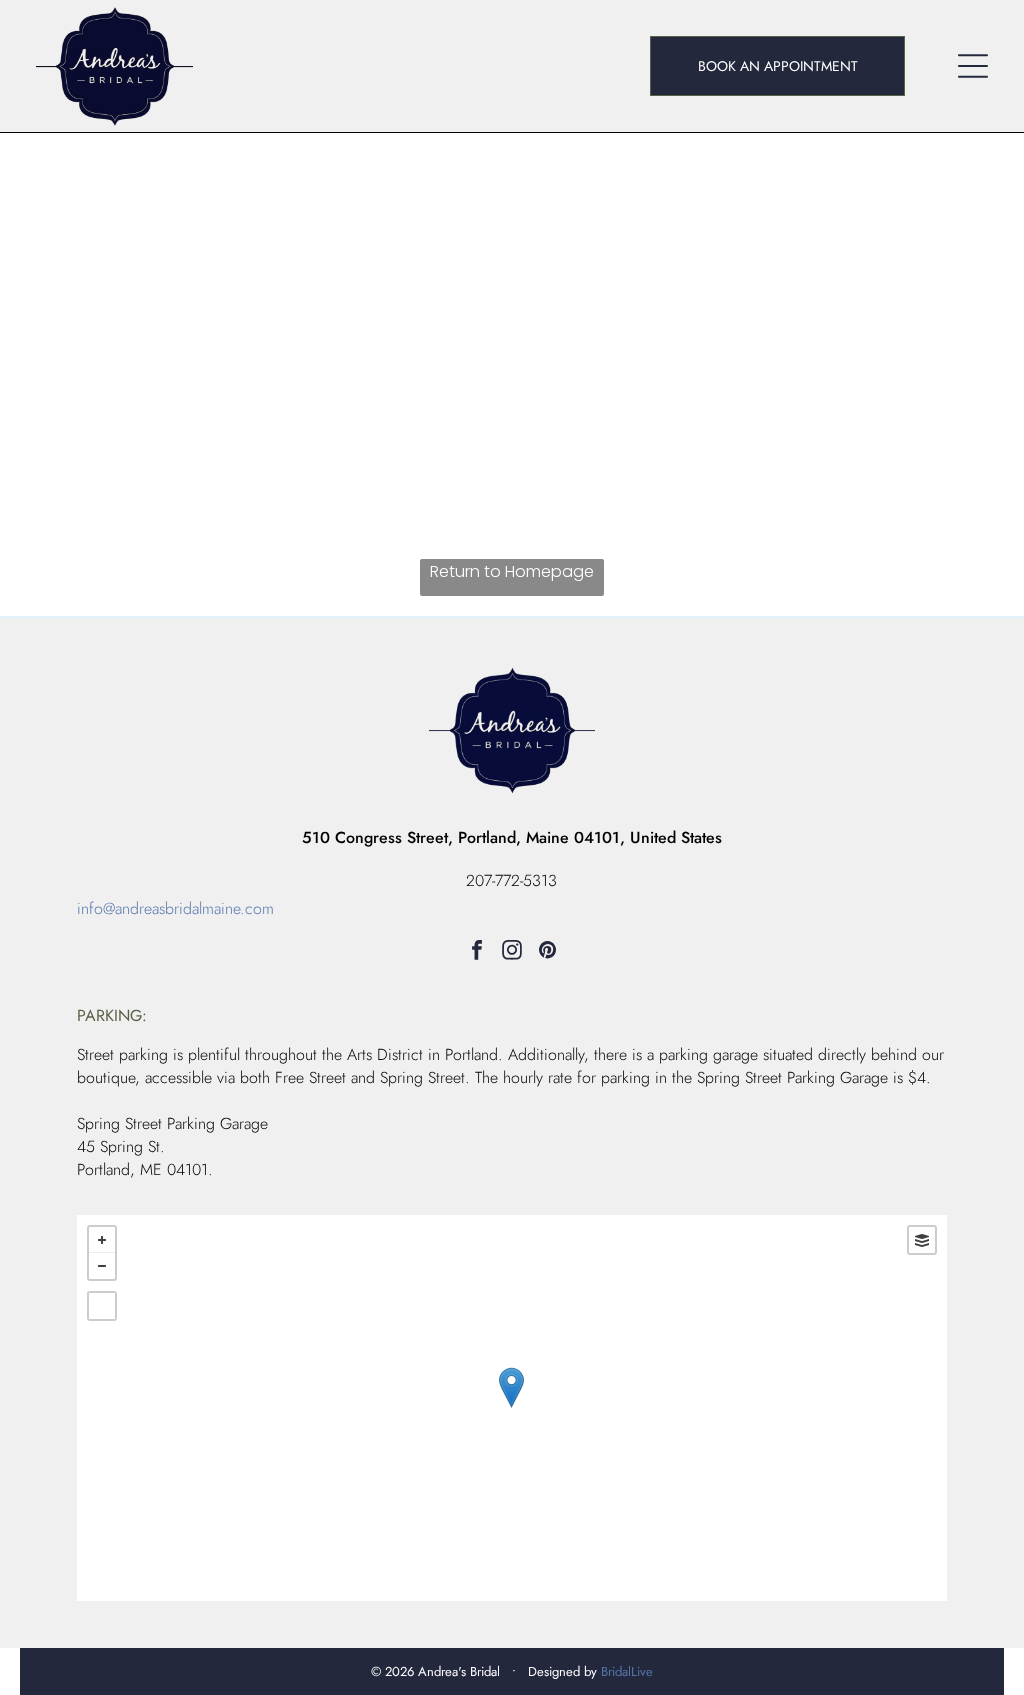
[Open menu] (973, 66)
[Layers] (922, 1240)
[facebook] (477, 952)
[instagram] (512, 952)
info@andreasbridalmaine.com (175, 908)
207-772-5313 (511, 880)
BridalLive (627, 1671)
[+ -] (511, 1408)
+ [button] (102, 1240)
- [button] (102, 1266)
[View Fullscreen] (102, 1306)
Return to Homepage (512, 571)
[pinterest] (547, 952)
